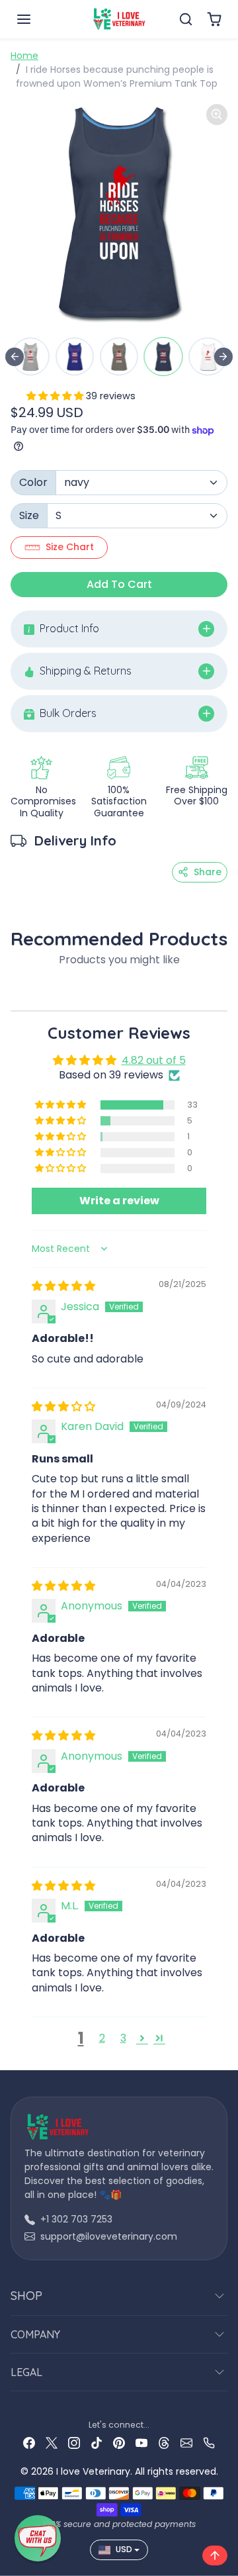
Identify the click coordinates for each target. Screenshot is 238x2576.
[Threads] (164, 2442)
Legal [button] (26, 2372)
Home (24, 56)
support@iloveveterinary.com (109, 2236)
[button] (37, 19)
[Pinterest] (119, 2442)
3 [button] (123, 2038)
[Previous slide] (15, 357)
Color (33, 482)
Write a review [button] (119, 1201)
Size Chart (70, 547)
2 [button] (102, 2038)
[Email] (186, 2442)
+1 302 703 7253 (76, 2219)
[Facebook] (29, 2442)
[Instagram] (74, 2442)
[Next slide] (223, 357)
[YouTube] (141, 2442)
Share (208, 872)
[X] (52, 2442)
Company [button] (35, 2334)
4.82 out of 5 (154, 1060)
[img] (63, 1286)
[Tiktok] (97, 2442)
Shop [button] (26, 2296)
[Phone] (209, 2442)
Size (29, 515)
